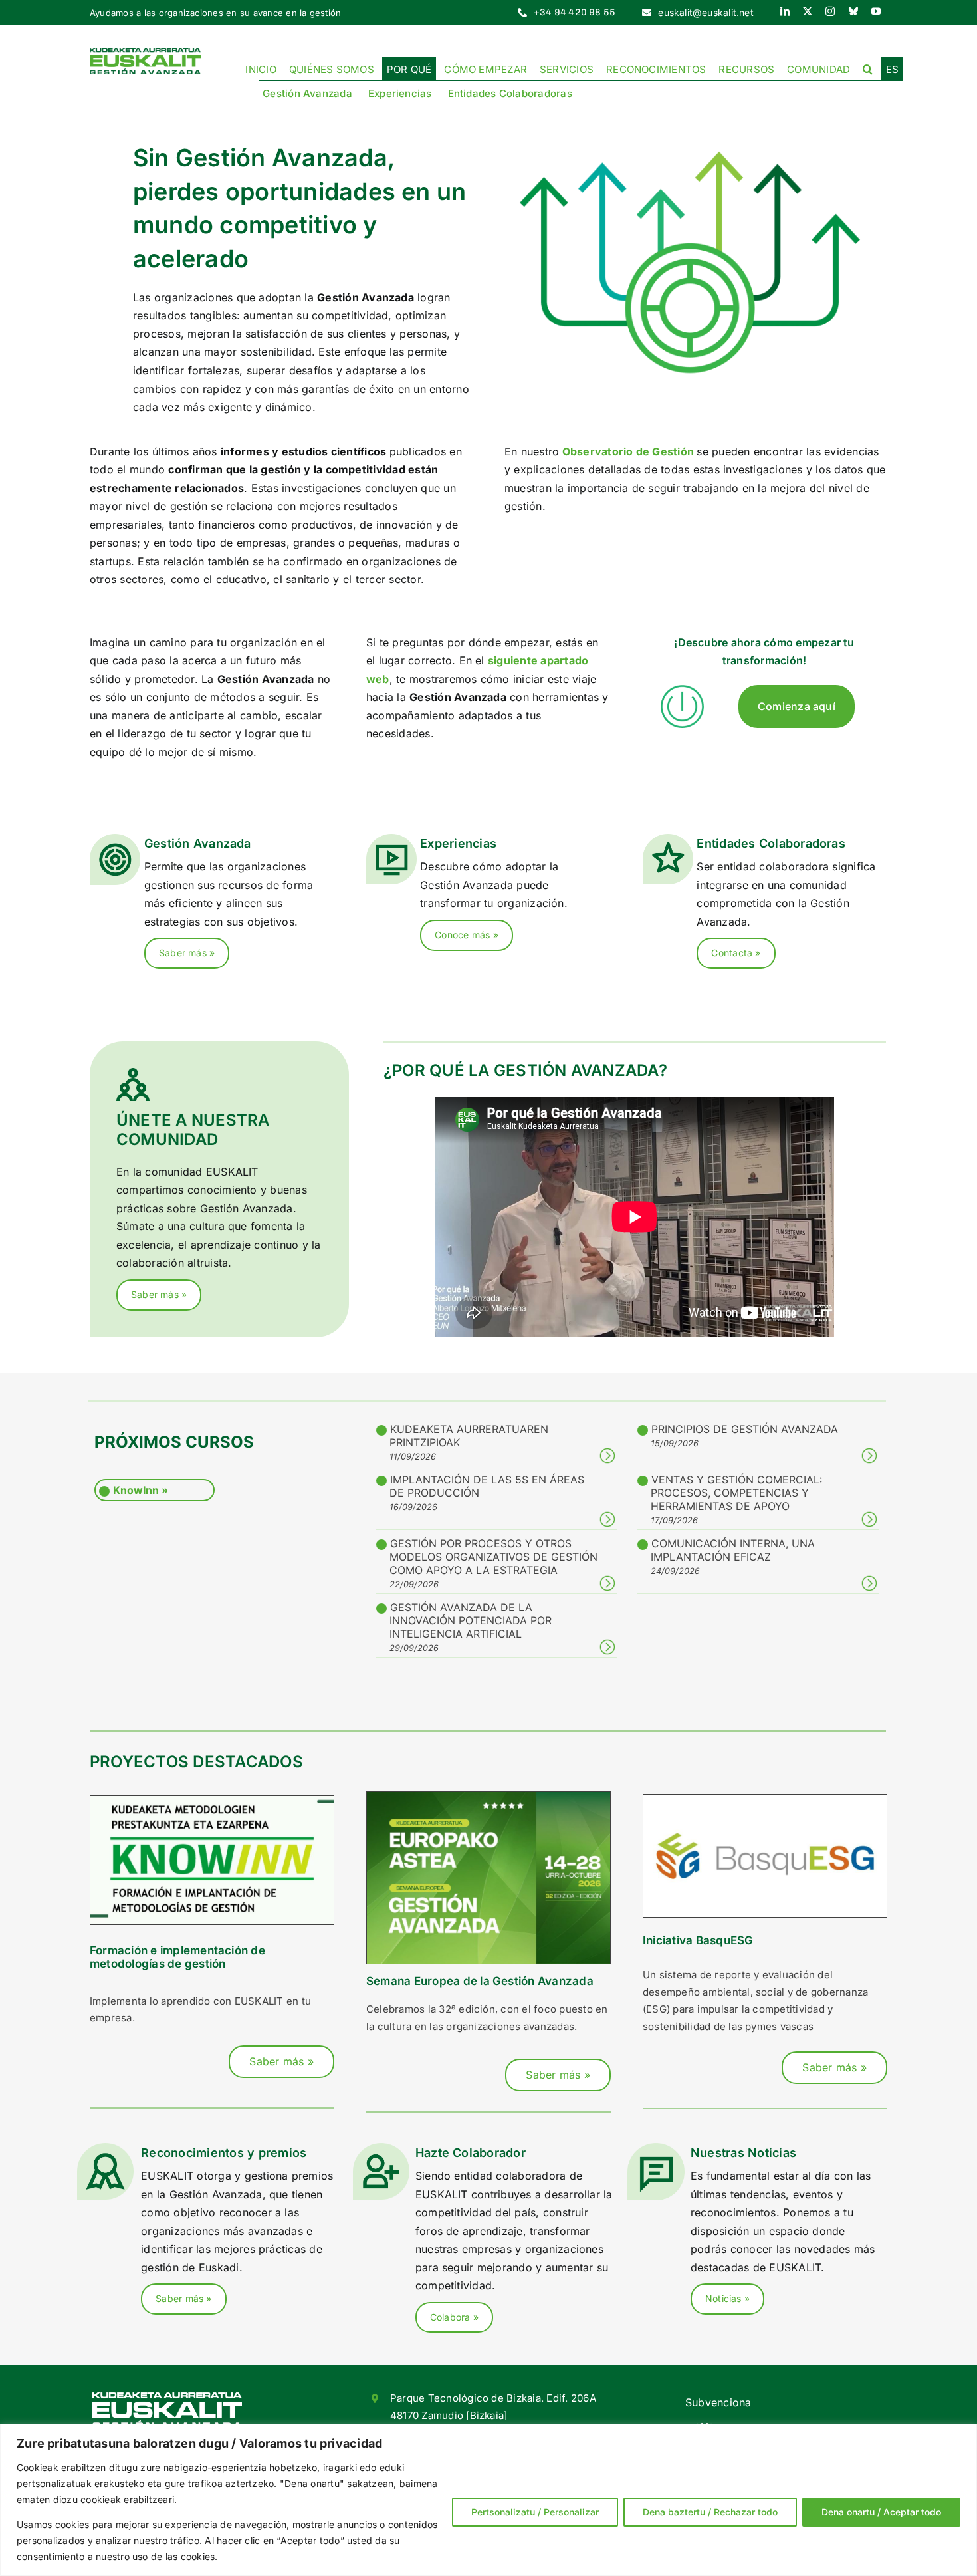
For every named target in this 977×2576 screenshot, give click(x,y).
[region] (489, 2500)
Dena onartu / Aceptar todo (881, 2512)
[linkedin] (785, 11)
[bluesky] (853, 11)
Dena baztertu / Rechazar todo (710, 2512)
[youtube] (876, 11)
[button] (868, 68)
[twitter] (808, 11)
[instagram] (830, 11)
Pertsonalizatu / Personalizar (535, 2512)
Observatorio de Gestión (628, 451)
